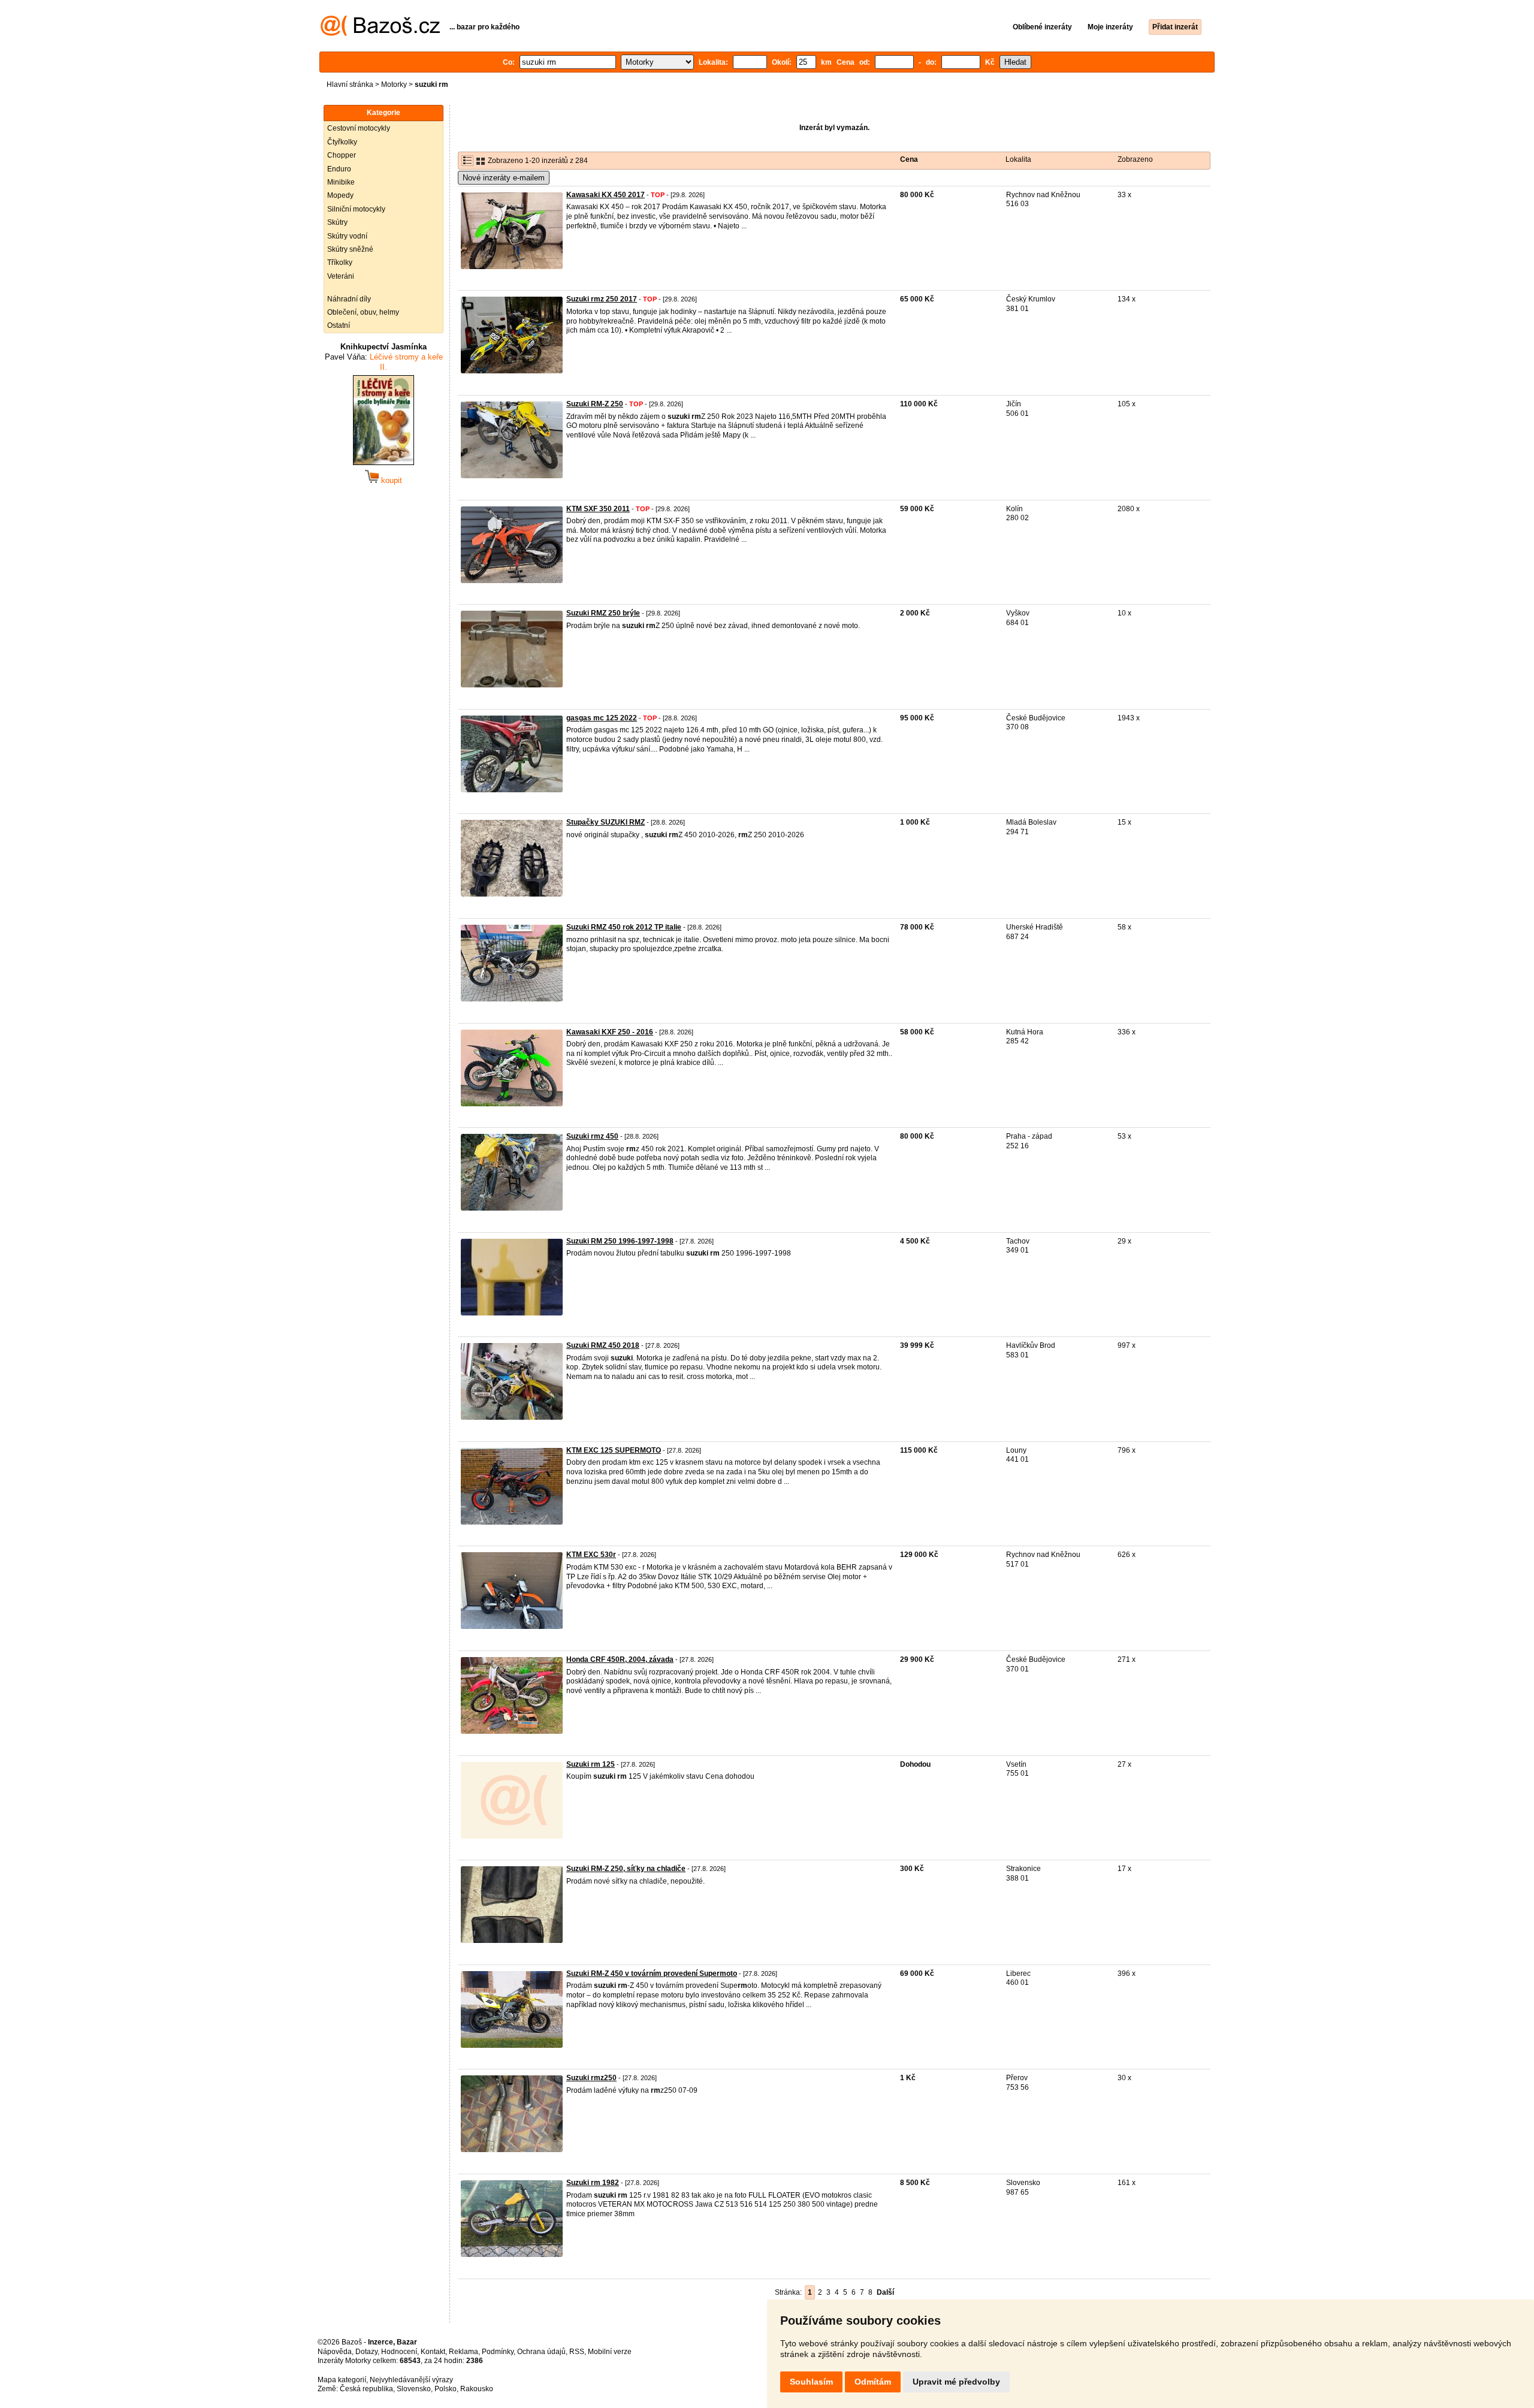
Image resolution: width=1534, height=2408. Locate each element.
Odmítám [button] (873, 2382)
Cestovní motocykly (359, 128)
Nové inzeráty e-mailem (504, 178)
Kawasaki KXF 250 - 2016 (610, 1032)
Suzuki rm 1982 (593, 2183)
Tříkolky (340, 262)
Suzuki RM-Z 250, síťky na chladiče (626, 1869)
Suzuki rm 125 (591, 1764)
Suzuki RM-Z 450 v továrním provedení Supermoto (652, 1974)
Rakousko (477, 2389)
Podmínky (498, 2352)
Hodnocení (399, 2352)
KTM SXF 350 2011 (598, 509)
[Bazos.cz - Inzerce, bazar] (380, 34)
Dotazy (366, 2352)
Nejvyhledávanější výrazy (411, 2380)
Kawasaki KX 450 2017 (606, 195)
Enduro (339, 169)
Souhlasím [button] (811, 2382)
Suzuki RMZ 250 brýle (603, 613)
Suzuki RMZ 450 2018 (603, 1345)
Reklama (463, 2352)
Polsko (446, 2389)
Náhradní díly (349, 299)
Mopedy (340, 195)
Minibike (341, 182)
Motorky (394, 85)
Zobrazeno (1135, 159)
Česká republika (366, 2389)
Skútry (337, 222)
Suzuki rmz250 (591, 2078)
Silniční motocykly (356, 209)
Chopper (342, 155)
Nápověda (335, 2352)
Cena (909, 159)
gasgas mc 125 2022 (602, 718)
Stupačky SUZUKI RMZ (606, 822)
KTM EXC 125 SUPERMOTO (614, 1450)
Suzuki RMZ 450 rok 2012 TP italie (624, 927)
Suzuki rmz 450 (592, 1136)
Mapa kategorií (342, 2380)
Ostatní (339, 325)
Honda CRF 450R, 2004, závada (620, 1659)
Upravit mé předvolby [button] (956, 2382)
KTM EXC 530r (591, 1555)
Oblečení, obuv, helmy (363, 312)
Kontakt (433, 2352)
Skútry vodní (347, 236)
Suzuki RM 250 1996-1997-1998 (620, 1241)
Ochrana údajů (541, 2352)
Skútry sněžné (350, 249)
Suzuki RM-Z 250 (595, 404)
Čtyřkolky (342, 142)
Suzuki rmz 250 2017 (602, 299)
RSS (577, 2352)
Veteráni (341, 276)
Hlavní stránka (350, 85)
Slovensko (414, 2389)
